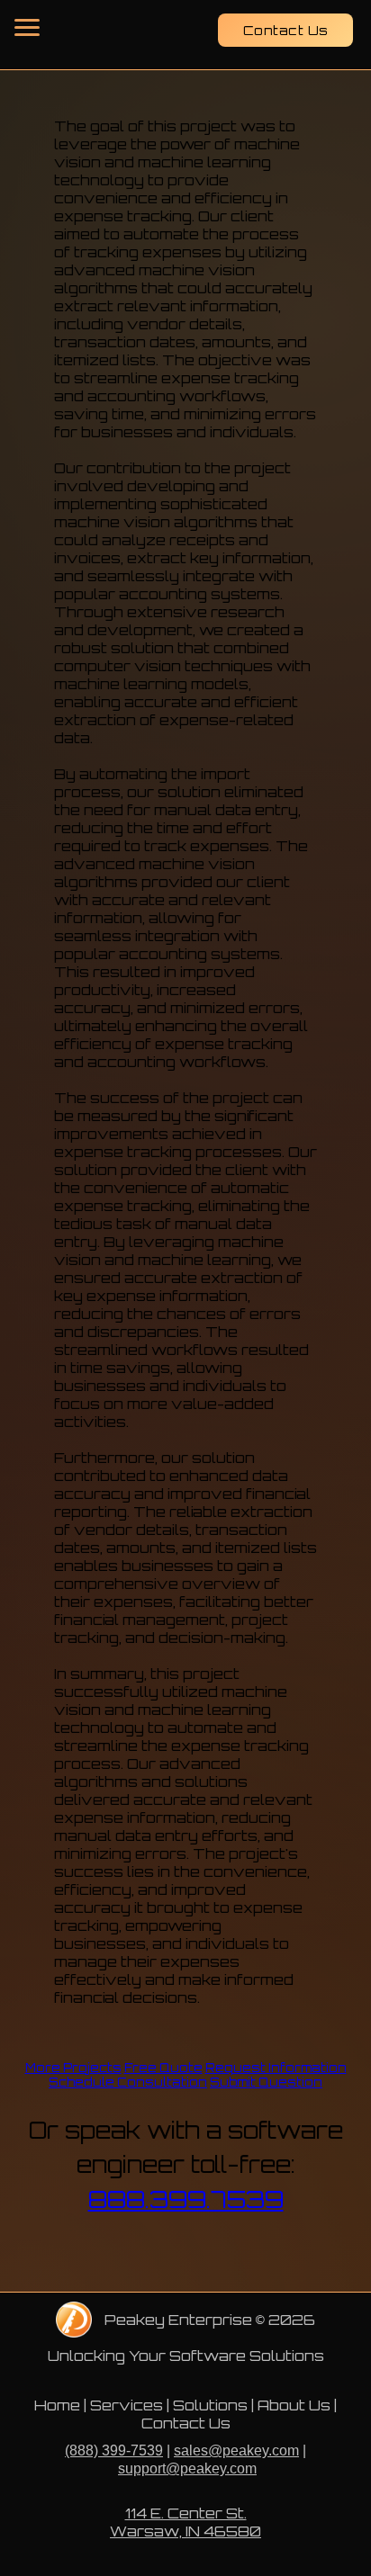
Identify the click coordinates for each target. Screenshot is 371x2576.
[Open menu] (27, 27)
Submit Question (266, 2082)
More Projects (73, 2068)
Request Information (276, 2068)
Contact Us (286, 30)
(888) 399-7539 (114, 2450)
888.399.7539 (186, 2199)
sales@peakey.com (236, 2450)
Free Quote (163, 2068)
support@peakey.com (187, 2468)
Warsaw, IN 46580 (185, 2531)
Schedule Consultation (128, 2082)
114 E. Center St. (186, 2513)
